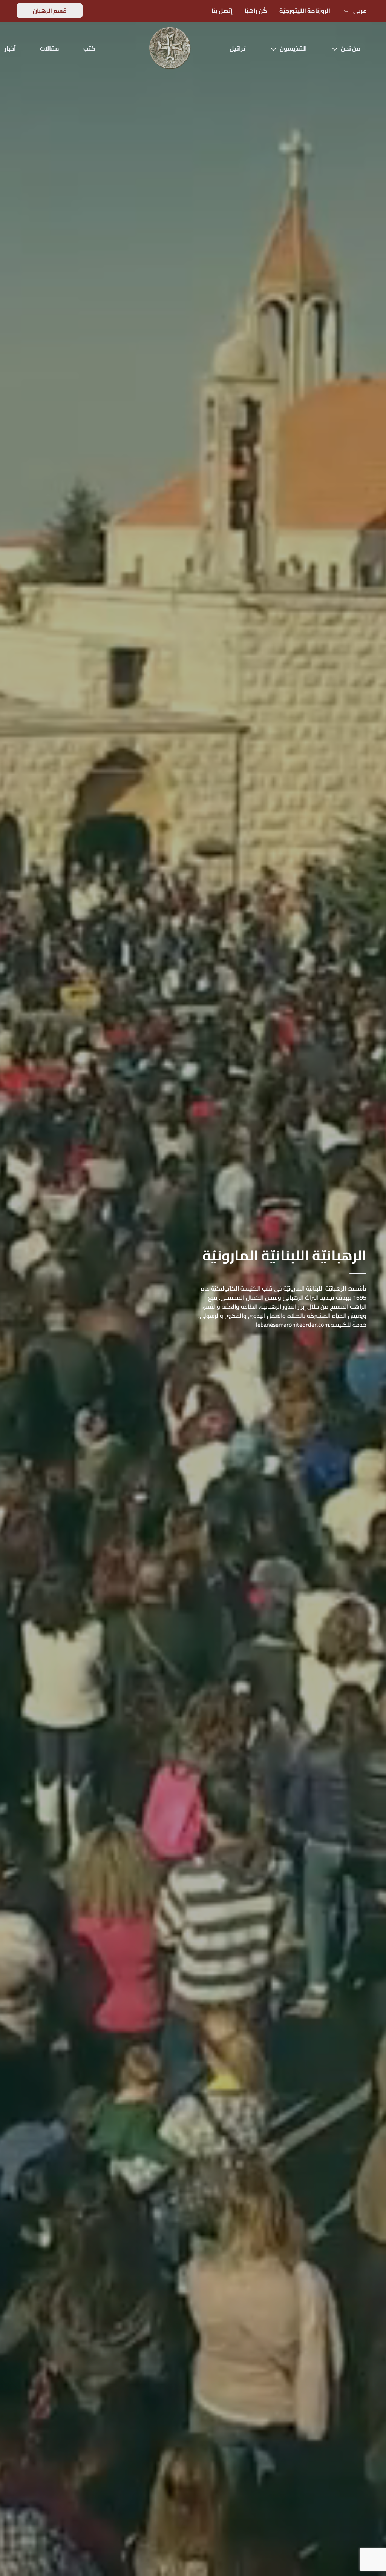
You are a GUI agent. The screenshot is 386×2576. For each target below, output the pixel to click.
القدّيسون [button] (293, 48)
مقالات (50, 48)
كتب (89, 48)
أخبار (10, 48)
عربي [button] (359, 11)
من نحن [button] (351, 48)
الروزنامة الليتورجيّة (305, 11)
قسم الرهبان (50, 11)
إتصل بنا (222, 11)
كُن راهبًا (256, 11)
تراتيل (237, 48)
